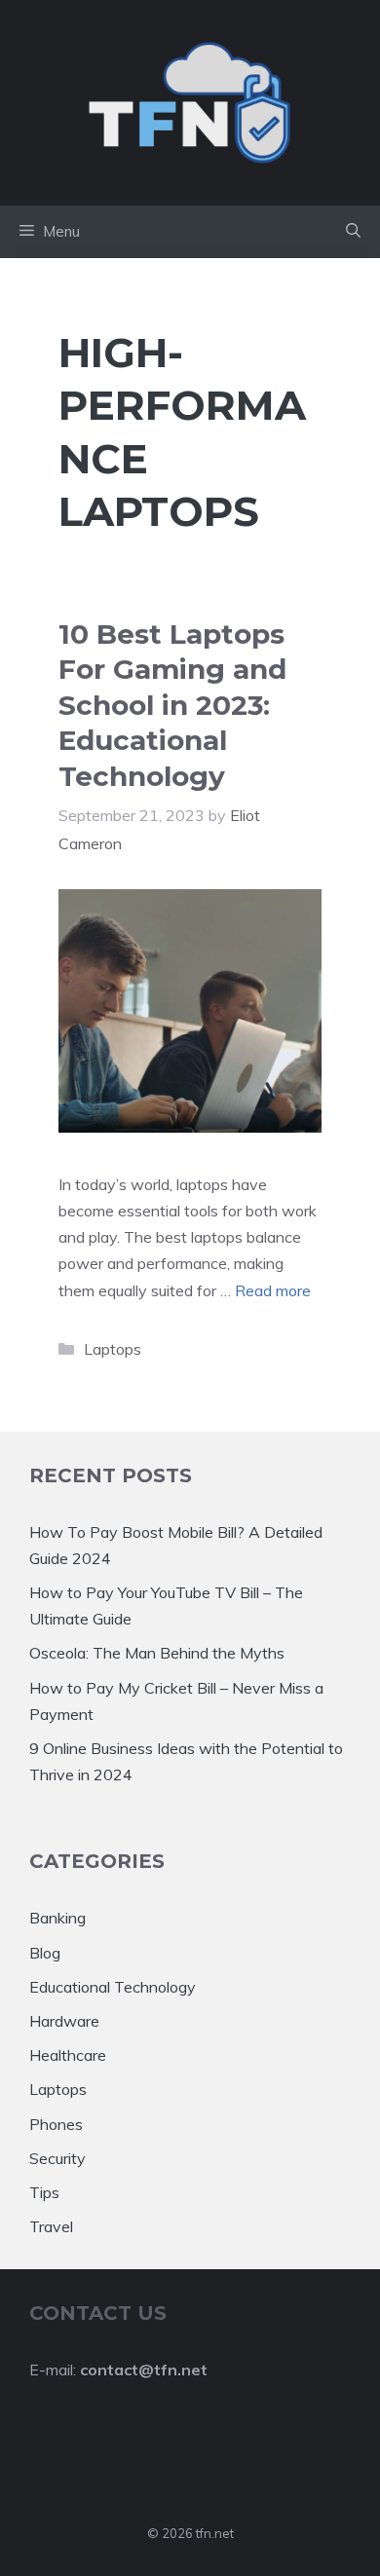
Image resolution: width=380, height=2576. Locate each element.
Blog (45, 1953)
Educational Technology (113, 1987)
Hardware (64, 2021)
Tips (44, 2192)
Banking (57, 1918)
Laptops (113, 1349)
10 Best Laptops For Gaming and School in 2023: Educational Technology (172, 705)
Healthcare (68, 2055)
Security (57, 2158)
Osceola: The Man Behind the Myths (157, 1653)
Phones (56, 2124)
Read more (273, 1290)
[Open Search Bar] (353, 232)
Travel (51, 2226)
